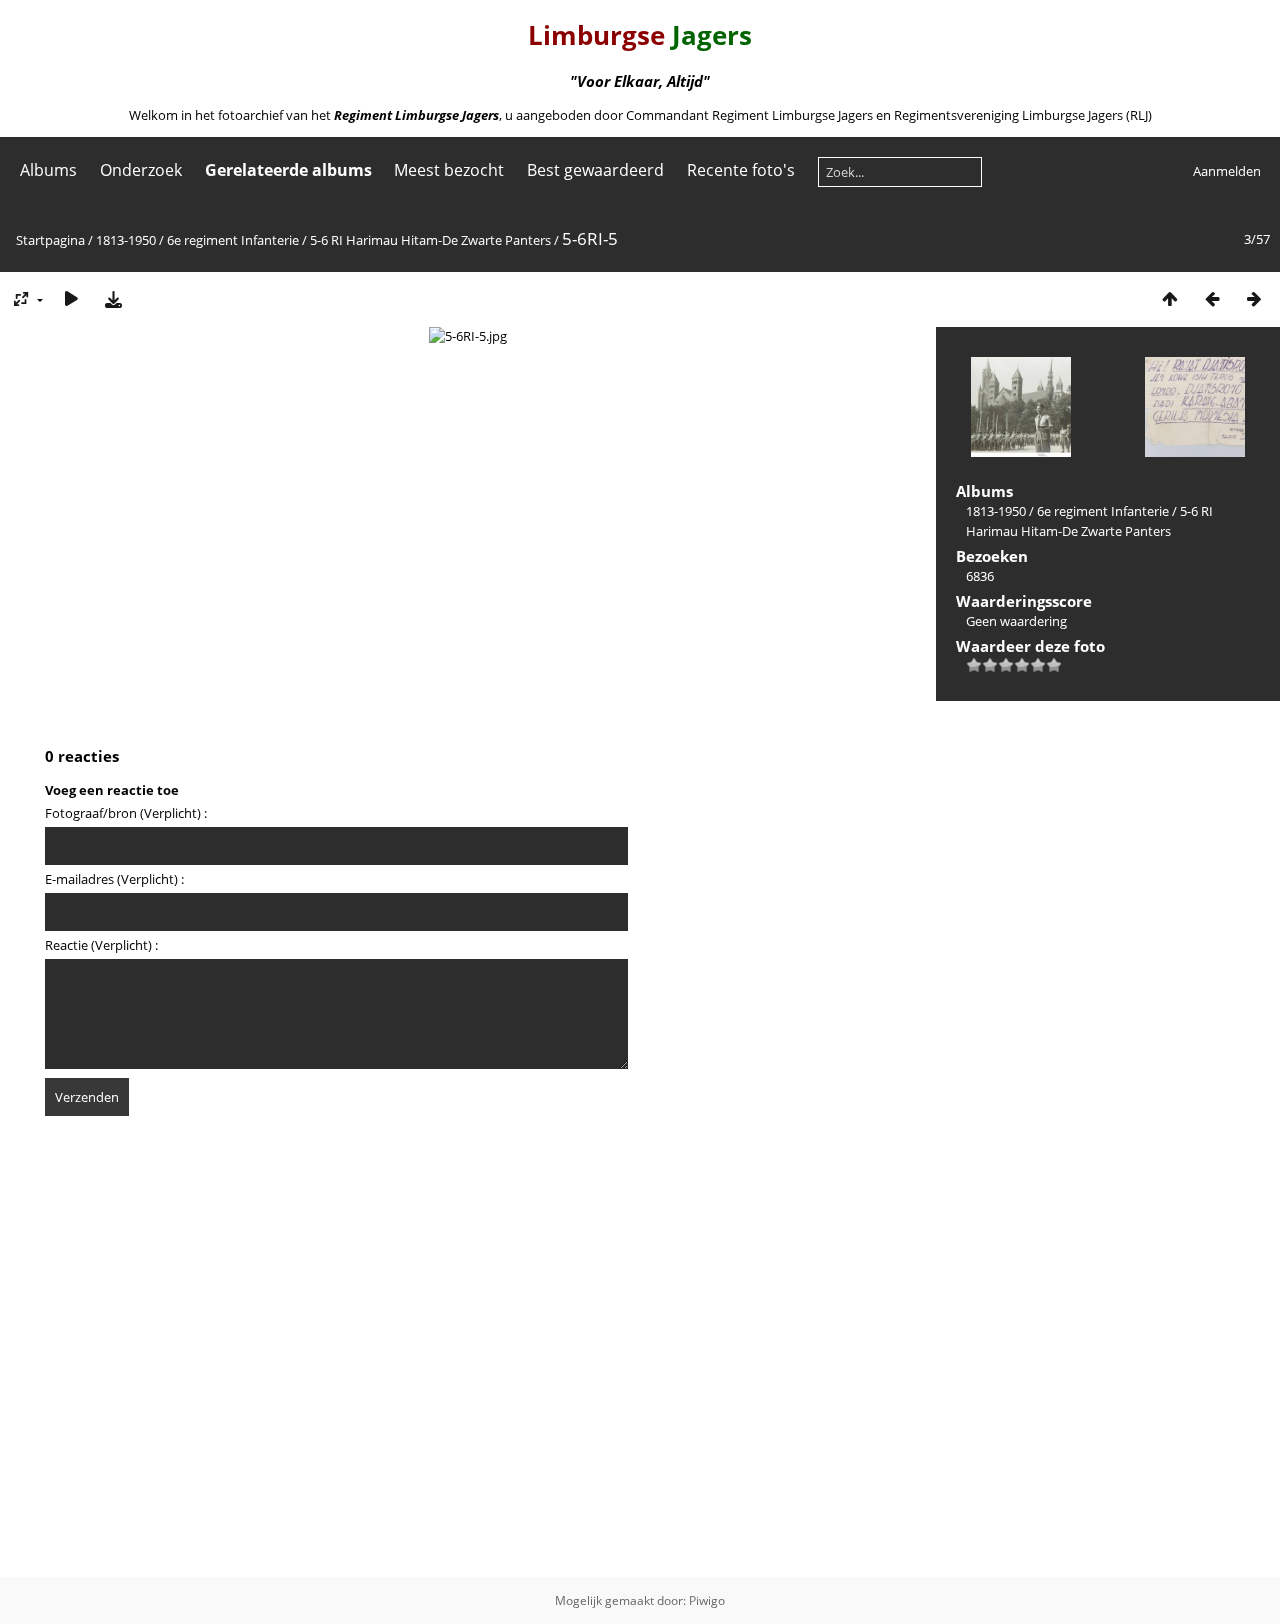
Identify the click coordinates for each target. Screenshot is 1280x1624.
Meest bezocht (449, 170)
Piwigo (707, 1600)
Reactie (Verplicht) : (101, 945)
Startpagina (50, 240)
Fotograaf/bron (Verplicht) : (126, 813)
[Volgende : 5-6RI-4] (1254, 298)
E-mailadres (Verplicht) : (114, 879)
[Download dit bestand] (113, 298)
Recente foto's (741, 170)
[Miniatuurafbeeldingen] (1170, 298)
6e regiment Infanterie (233, 240)
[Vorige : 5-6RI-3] (1212, 298)
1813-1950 (126, 240)
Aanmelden (1227, 171)
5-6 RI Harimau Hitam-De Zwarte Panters (430, 240)
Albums (48, 170)
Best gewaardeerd (595, 170)
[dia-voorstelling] (71, 298)
